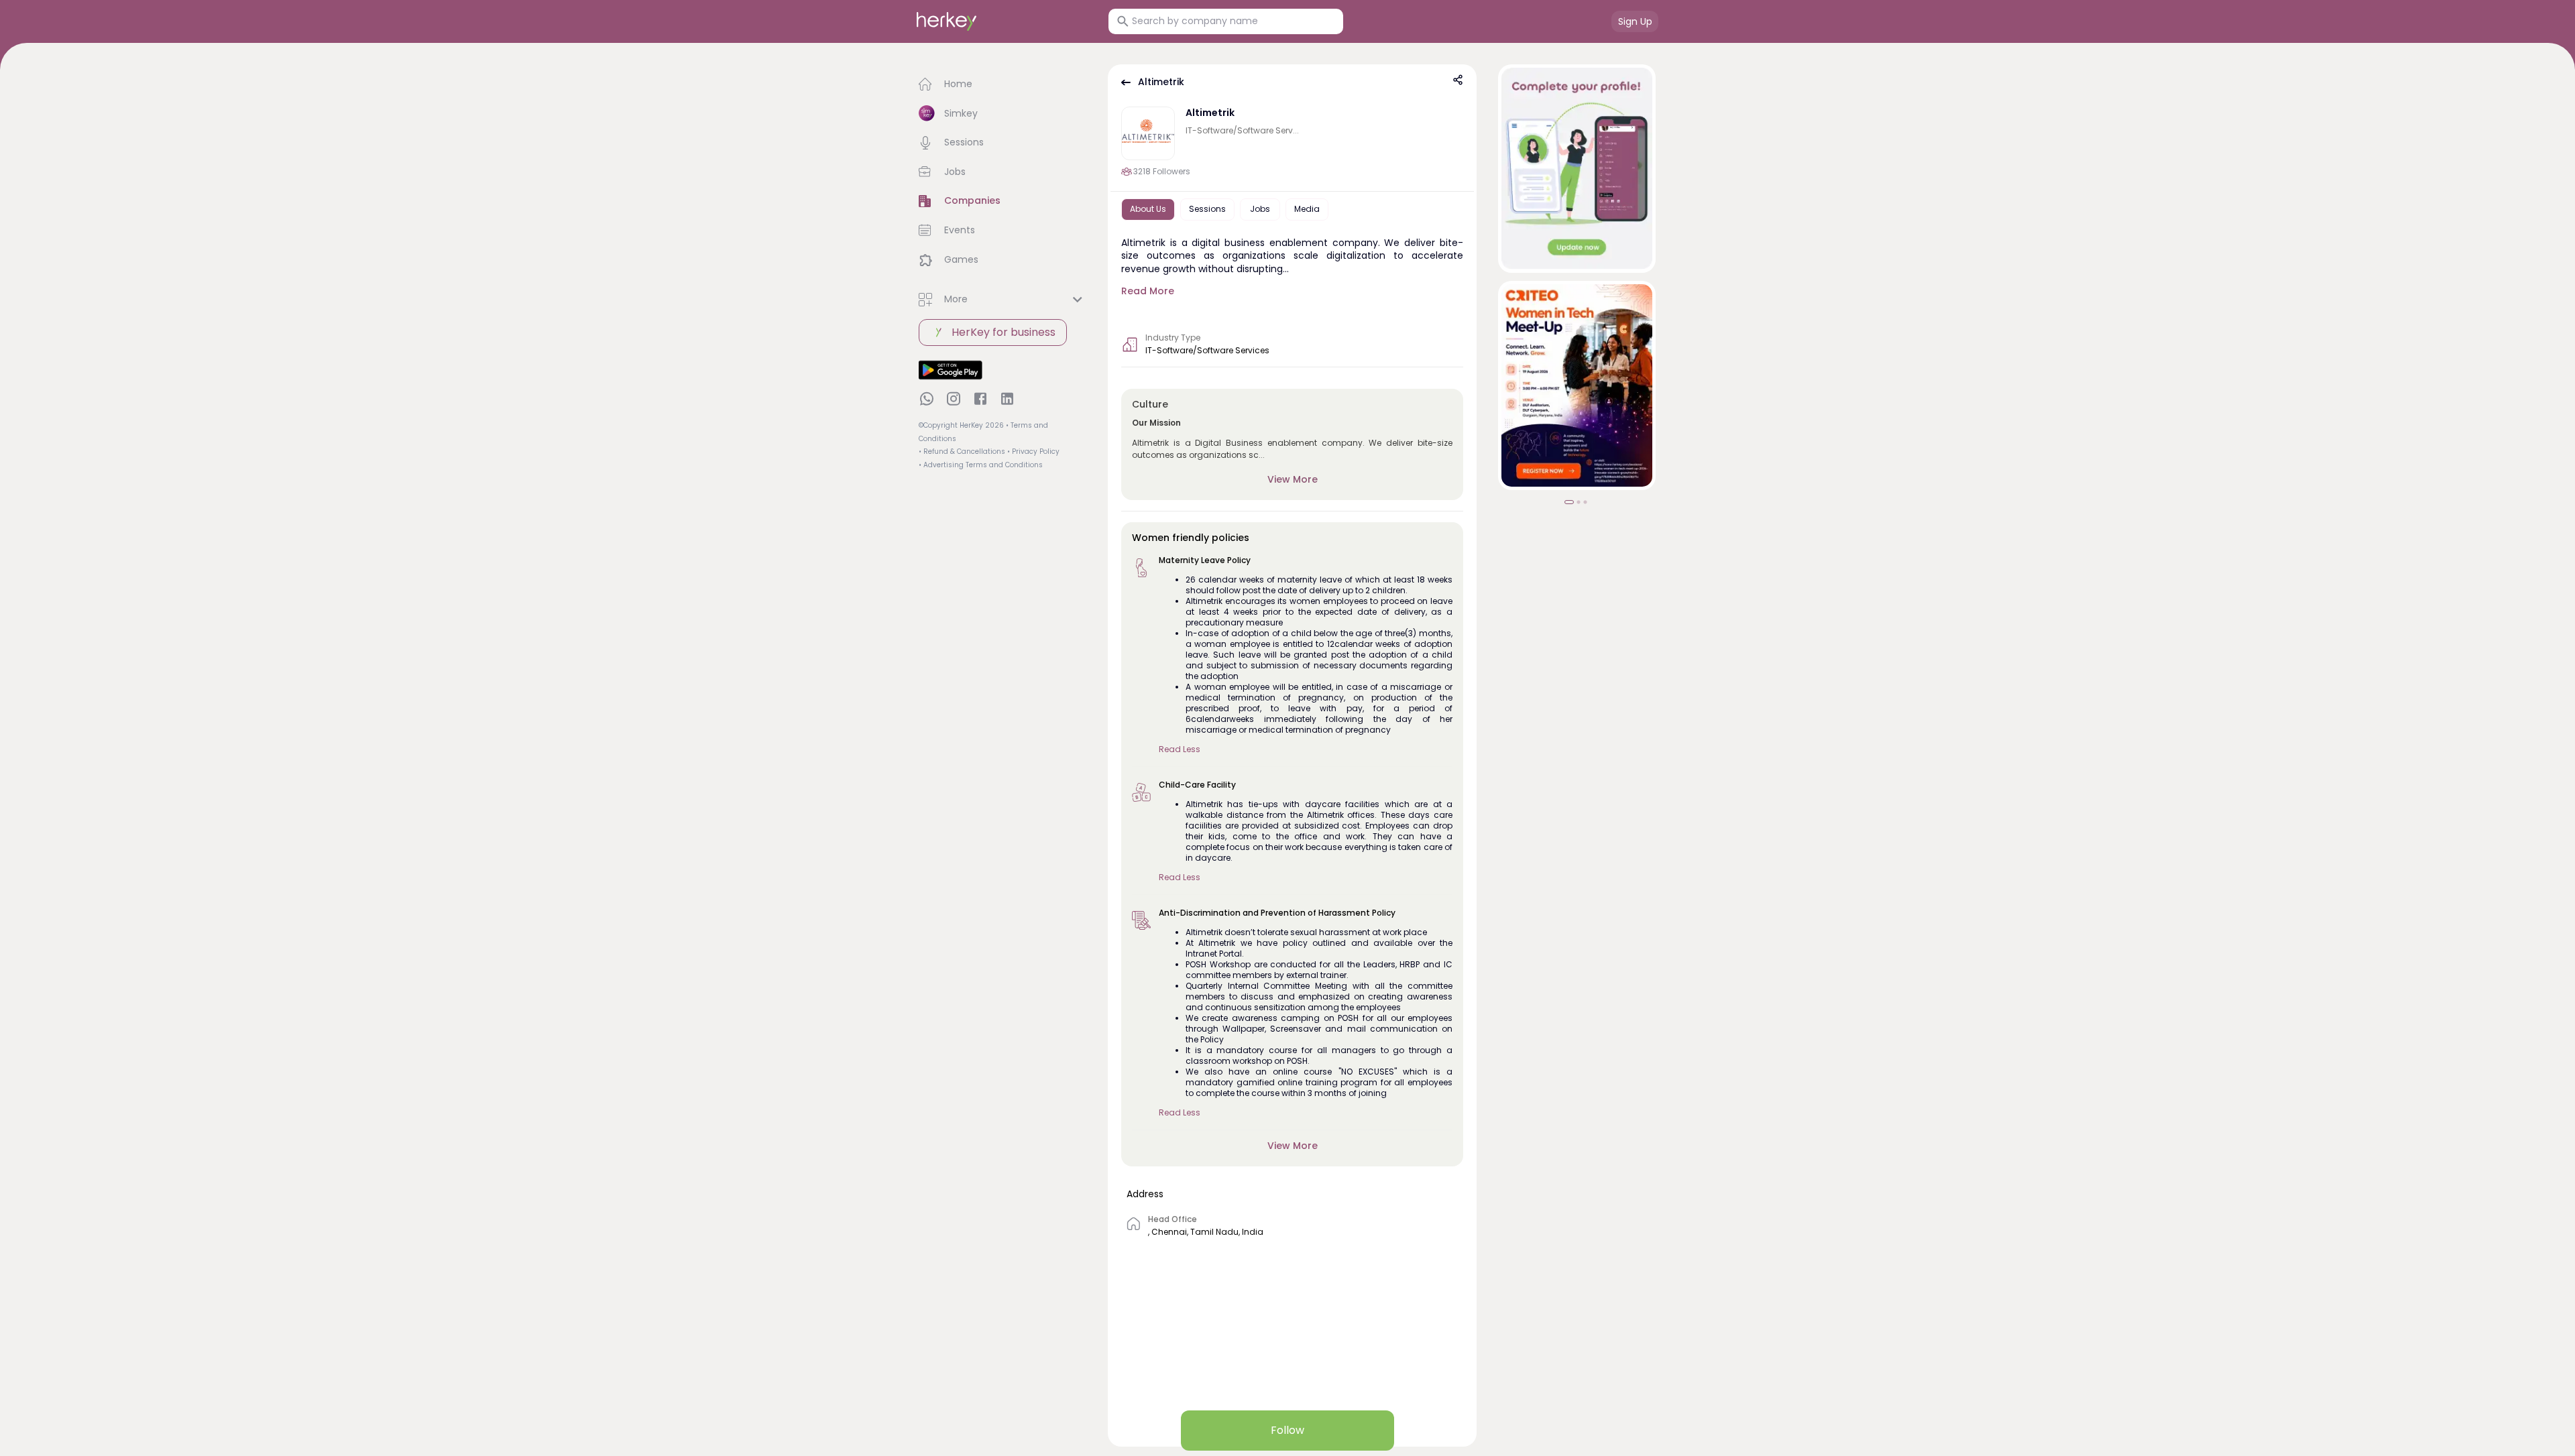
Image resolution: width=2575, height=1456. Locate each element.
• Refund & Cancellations (962, 451)
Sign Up (1635, 21)
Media (1307, 209)
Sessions (1207, 209)
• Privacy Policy (1033, 451)
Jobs (1260, 209)
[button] (1003, 84)
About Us (1148, 209)
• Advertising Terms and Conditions (981, 465)
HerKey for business (1004, 332)
